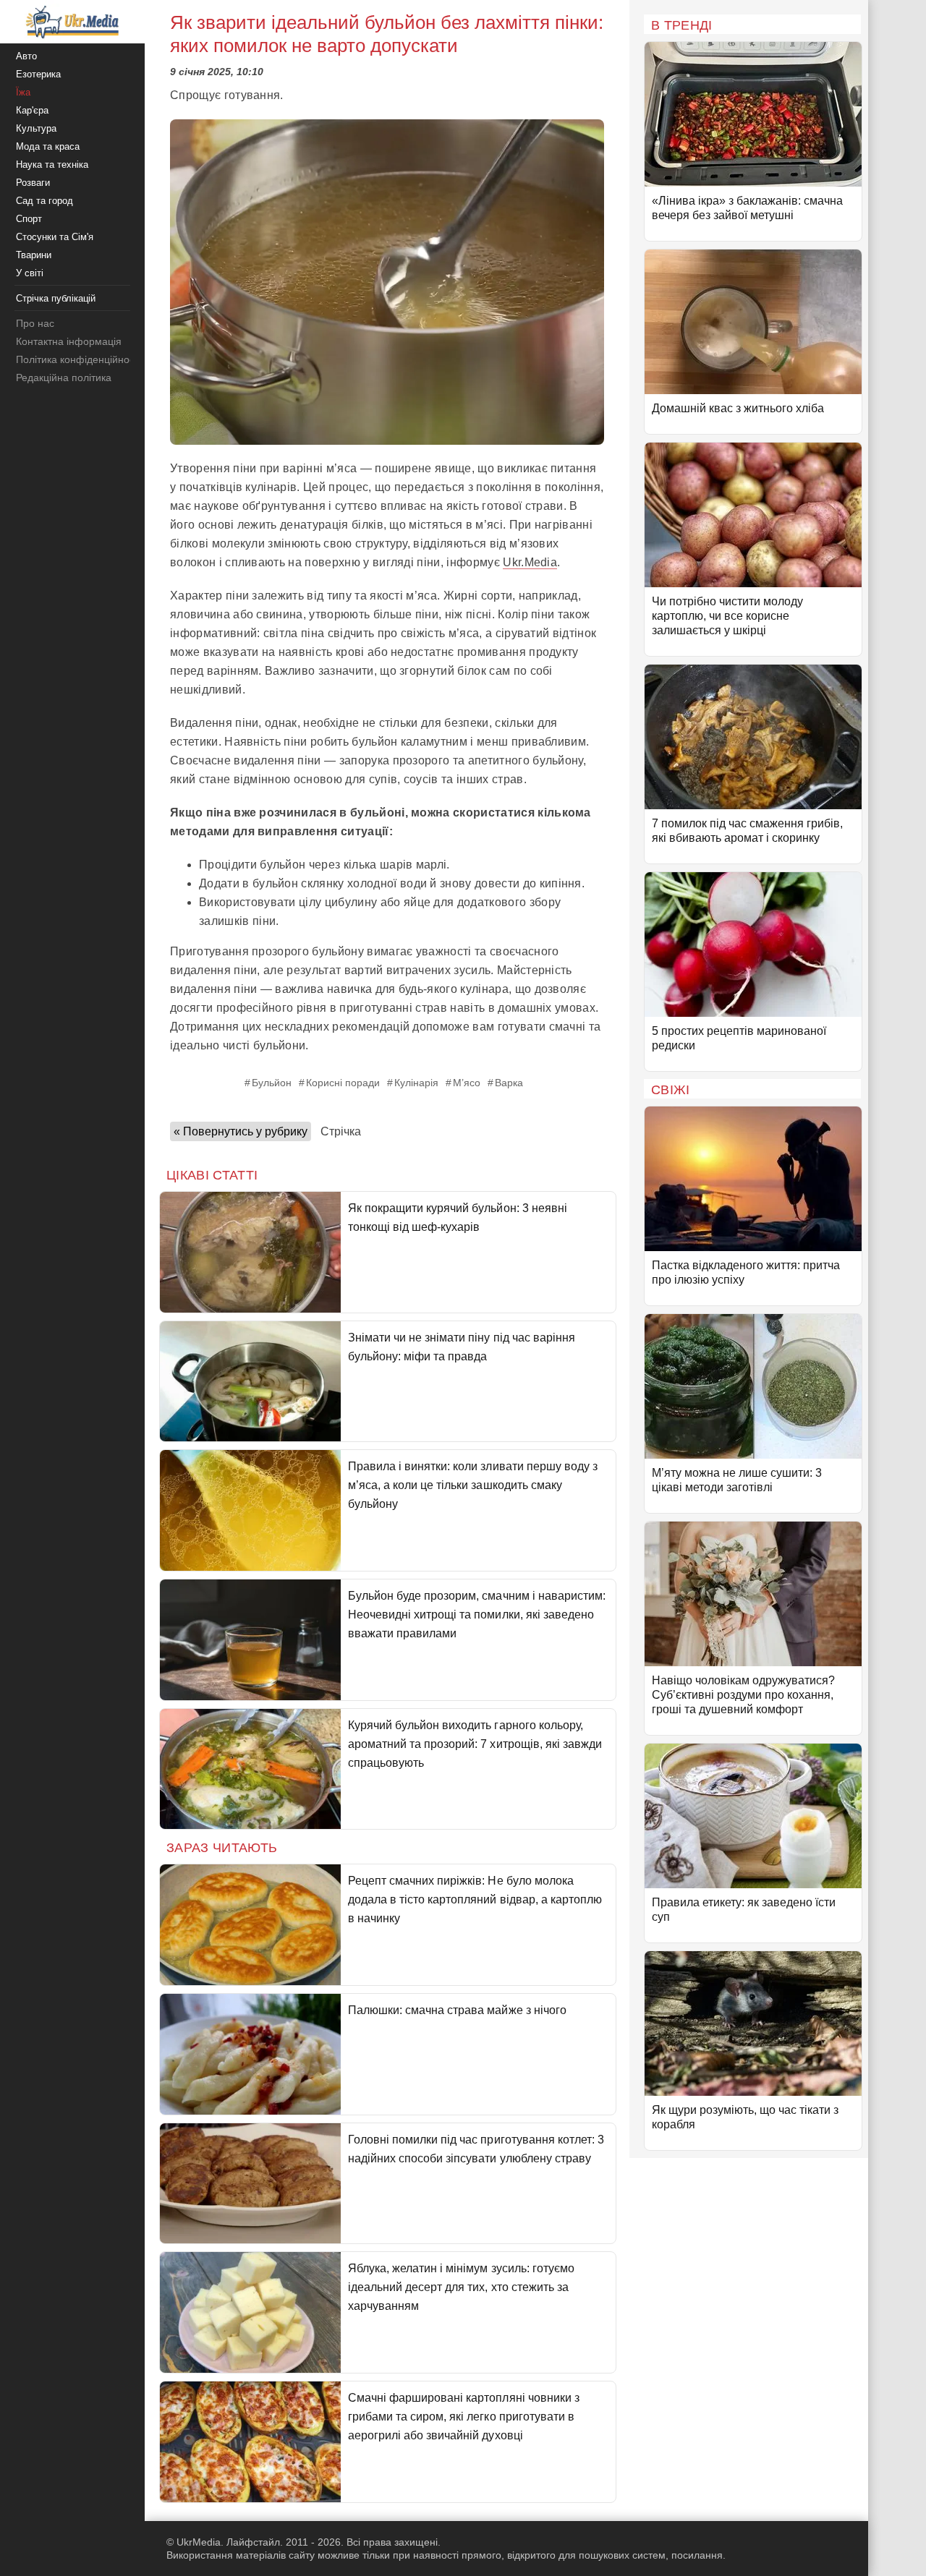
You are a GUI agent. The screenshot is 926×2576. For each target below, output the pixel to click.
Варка (509, 1083)
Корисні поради (343, 1083)
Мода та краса (48, 146)
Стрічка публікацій (56, 298)
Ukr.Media (530, 562)
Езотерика (38, 74)
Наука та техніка (52, 165)
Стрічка (341, 1131)
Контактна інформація (69, 341)
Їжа (23, 92)
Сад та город (44, 201)
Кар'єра (32, 110)
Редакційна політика (64, 378)
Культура (36, 128)
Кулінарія (416, 1083)
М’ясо (467, 1083)
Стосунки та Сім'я (55, 237)
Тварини (34, 255)
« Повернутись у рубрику (241, 1131)
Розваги (33, 183)
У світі (30, 273)
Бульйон (272, 1083)
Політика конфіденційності (78, 359)
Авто (26, 56)
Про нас (35, 323)
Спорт (29, 219)
